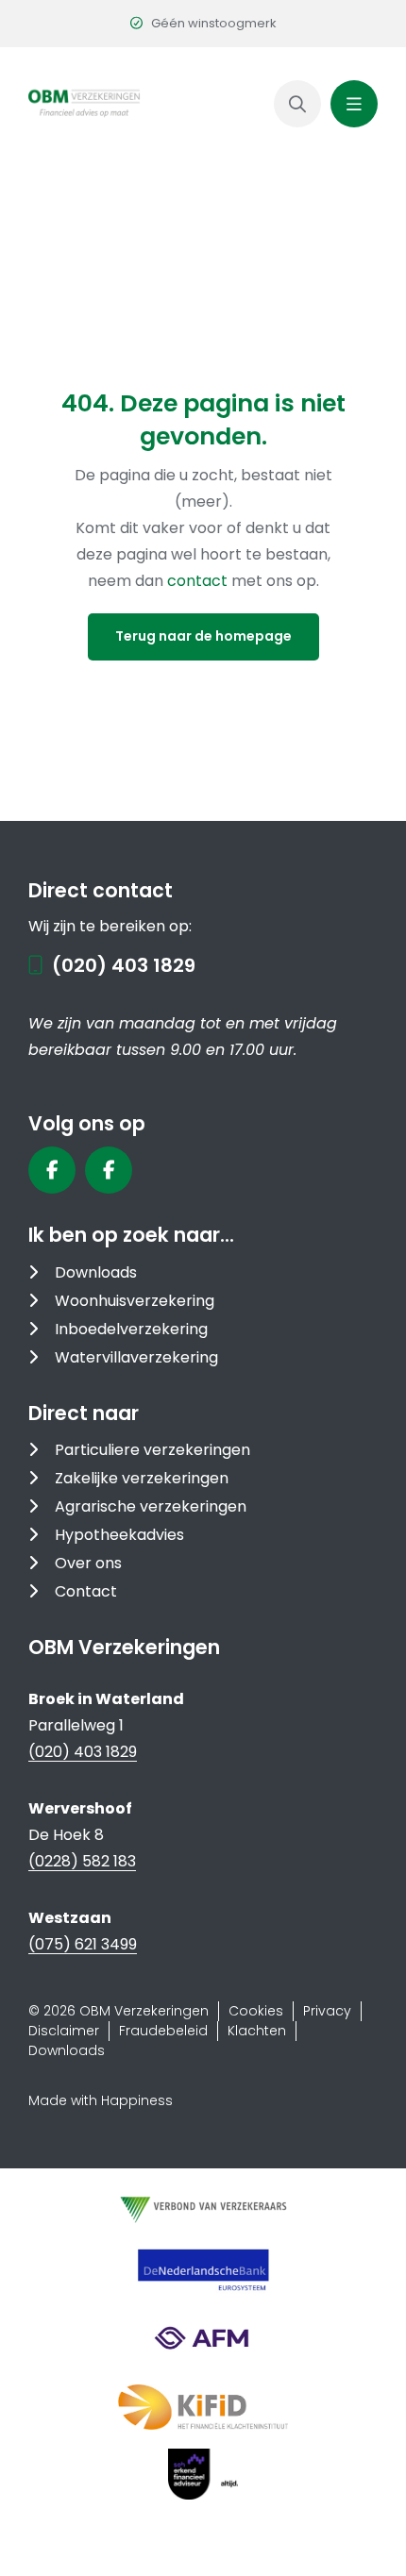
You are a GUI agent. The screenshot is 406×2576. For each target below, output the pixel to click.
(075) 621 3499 (83, 1944)
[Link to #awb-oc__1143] (354, 104)
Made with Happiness (101, 2100)
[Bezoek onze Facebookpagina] (52, 1170)
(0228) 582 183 (82, 1861)
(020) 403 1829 (124, 965)
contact (199, 581)
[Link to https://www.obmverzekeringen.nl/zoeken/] (297, 104)
